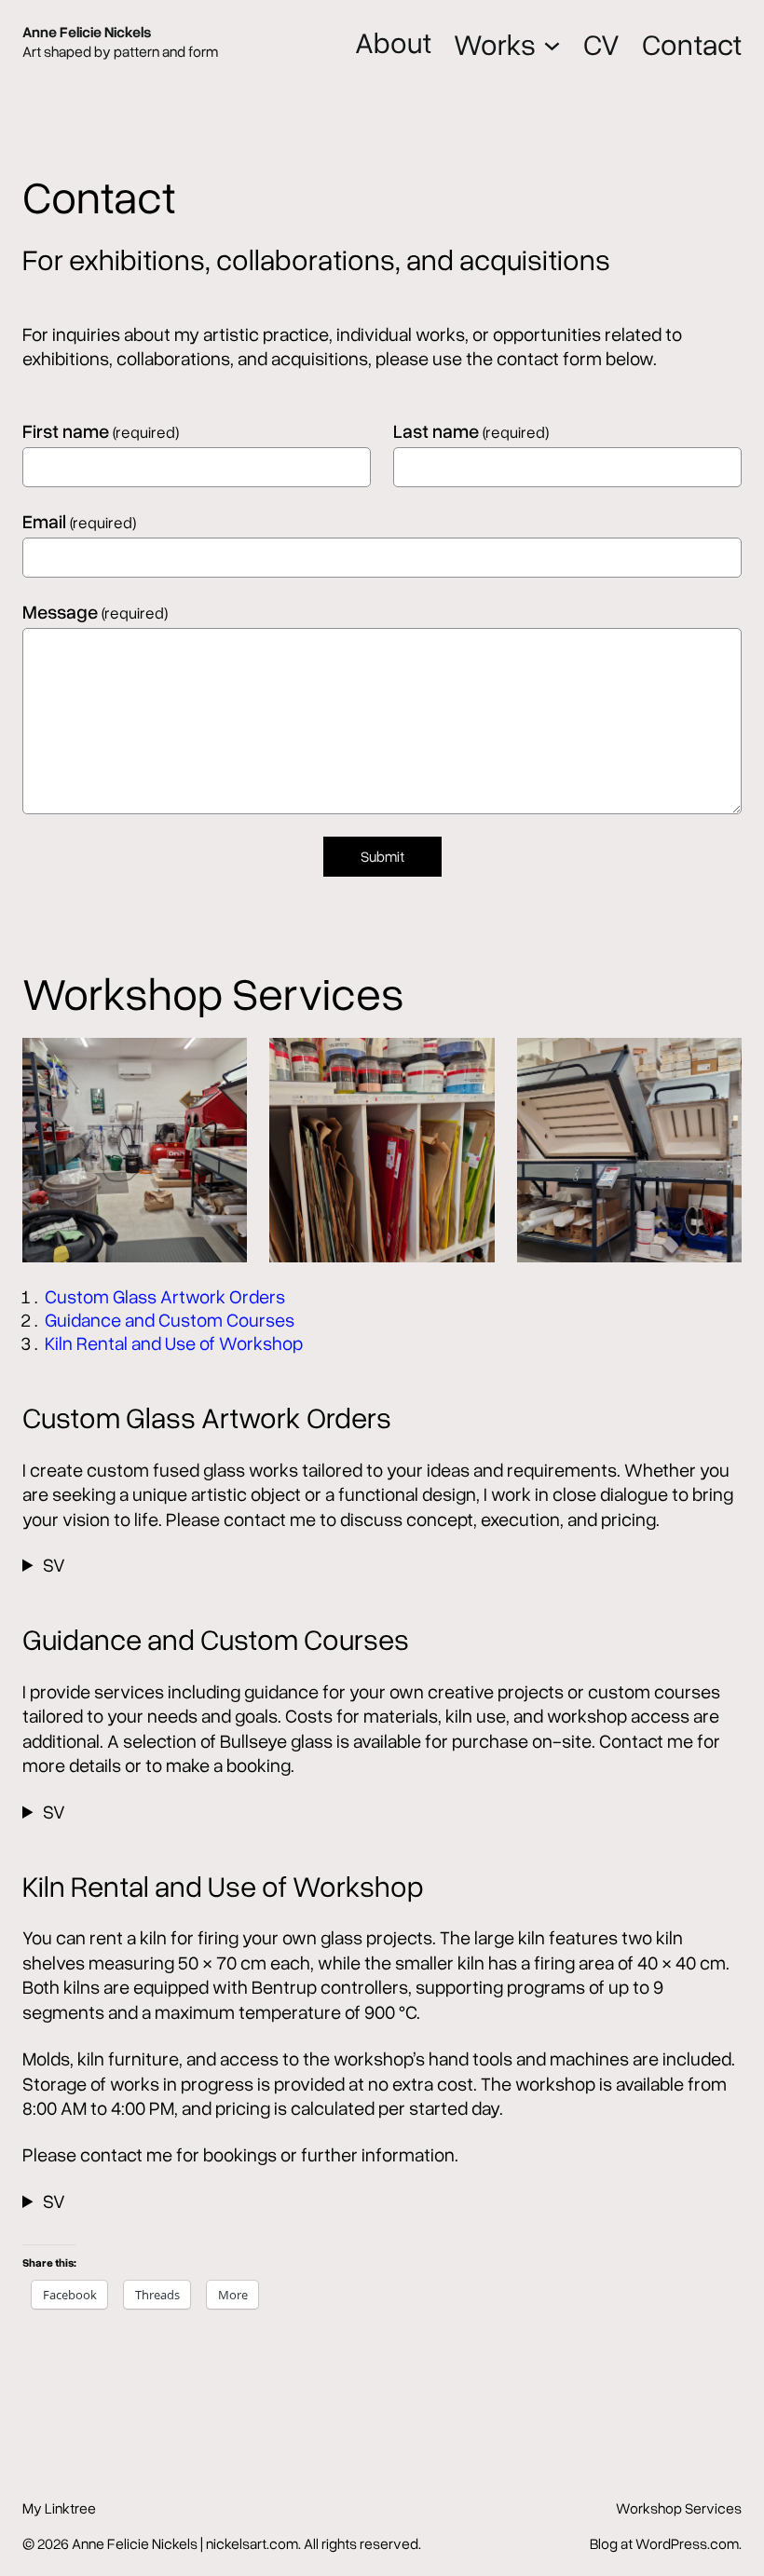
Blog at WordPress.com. (666, 2543)
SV (54, 1564)
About (393, 42)
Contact (692, 44)
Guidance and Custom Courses (170, 1319)
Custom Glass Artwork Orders (165, 1296)
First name (101, 430)
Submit (382, 856)
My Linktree (59, 2508)
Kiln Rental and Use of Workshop (174, 1343)
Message (95, 611)
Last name (471, 430)
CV (601, 44)
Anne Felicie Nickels (87, 32)
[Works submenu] (552, 43)
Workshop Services (679, 2508)
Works (495, 44)
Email (79, 521)
